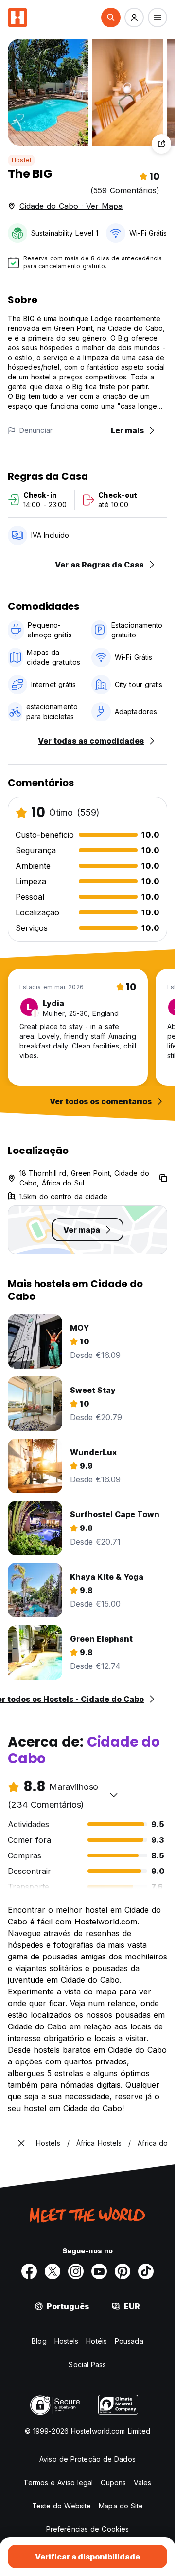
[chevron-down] (114, 1795)
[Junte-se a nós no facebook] (29, 2271)
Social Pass (87, 2364)
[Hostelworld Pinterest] (122, 2271)
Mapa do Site (121, 2506)
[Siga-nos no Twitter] (52, 2271)
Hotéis (96, 2341)
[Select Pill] (111, 17)
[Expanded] (21, 2143)
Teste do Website (62, 2506)
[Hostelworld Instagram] (76, 2271)
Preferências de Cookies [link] (87, 2529)
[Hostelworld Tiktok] (146, 2271)
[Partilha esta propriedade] (161, 144)
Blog (39, 2341)
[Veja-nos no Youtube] (99, 2271)
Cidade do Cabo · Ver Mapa (71, 206)
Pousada (129, 2341)
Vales (143, 2482)
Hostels (67, 2341)
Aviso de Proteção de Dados (87, 2459)
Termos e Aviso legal (58, 2482)
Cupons (113, 2482)
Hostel (21, 160)
